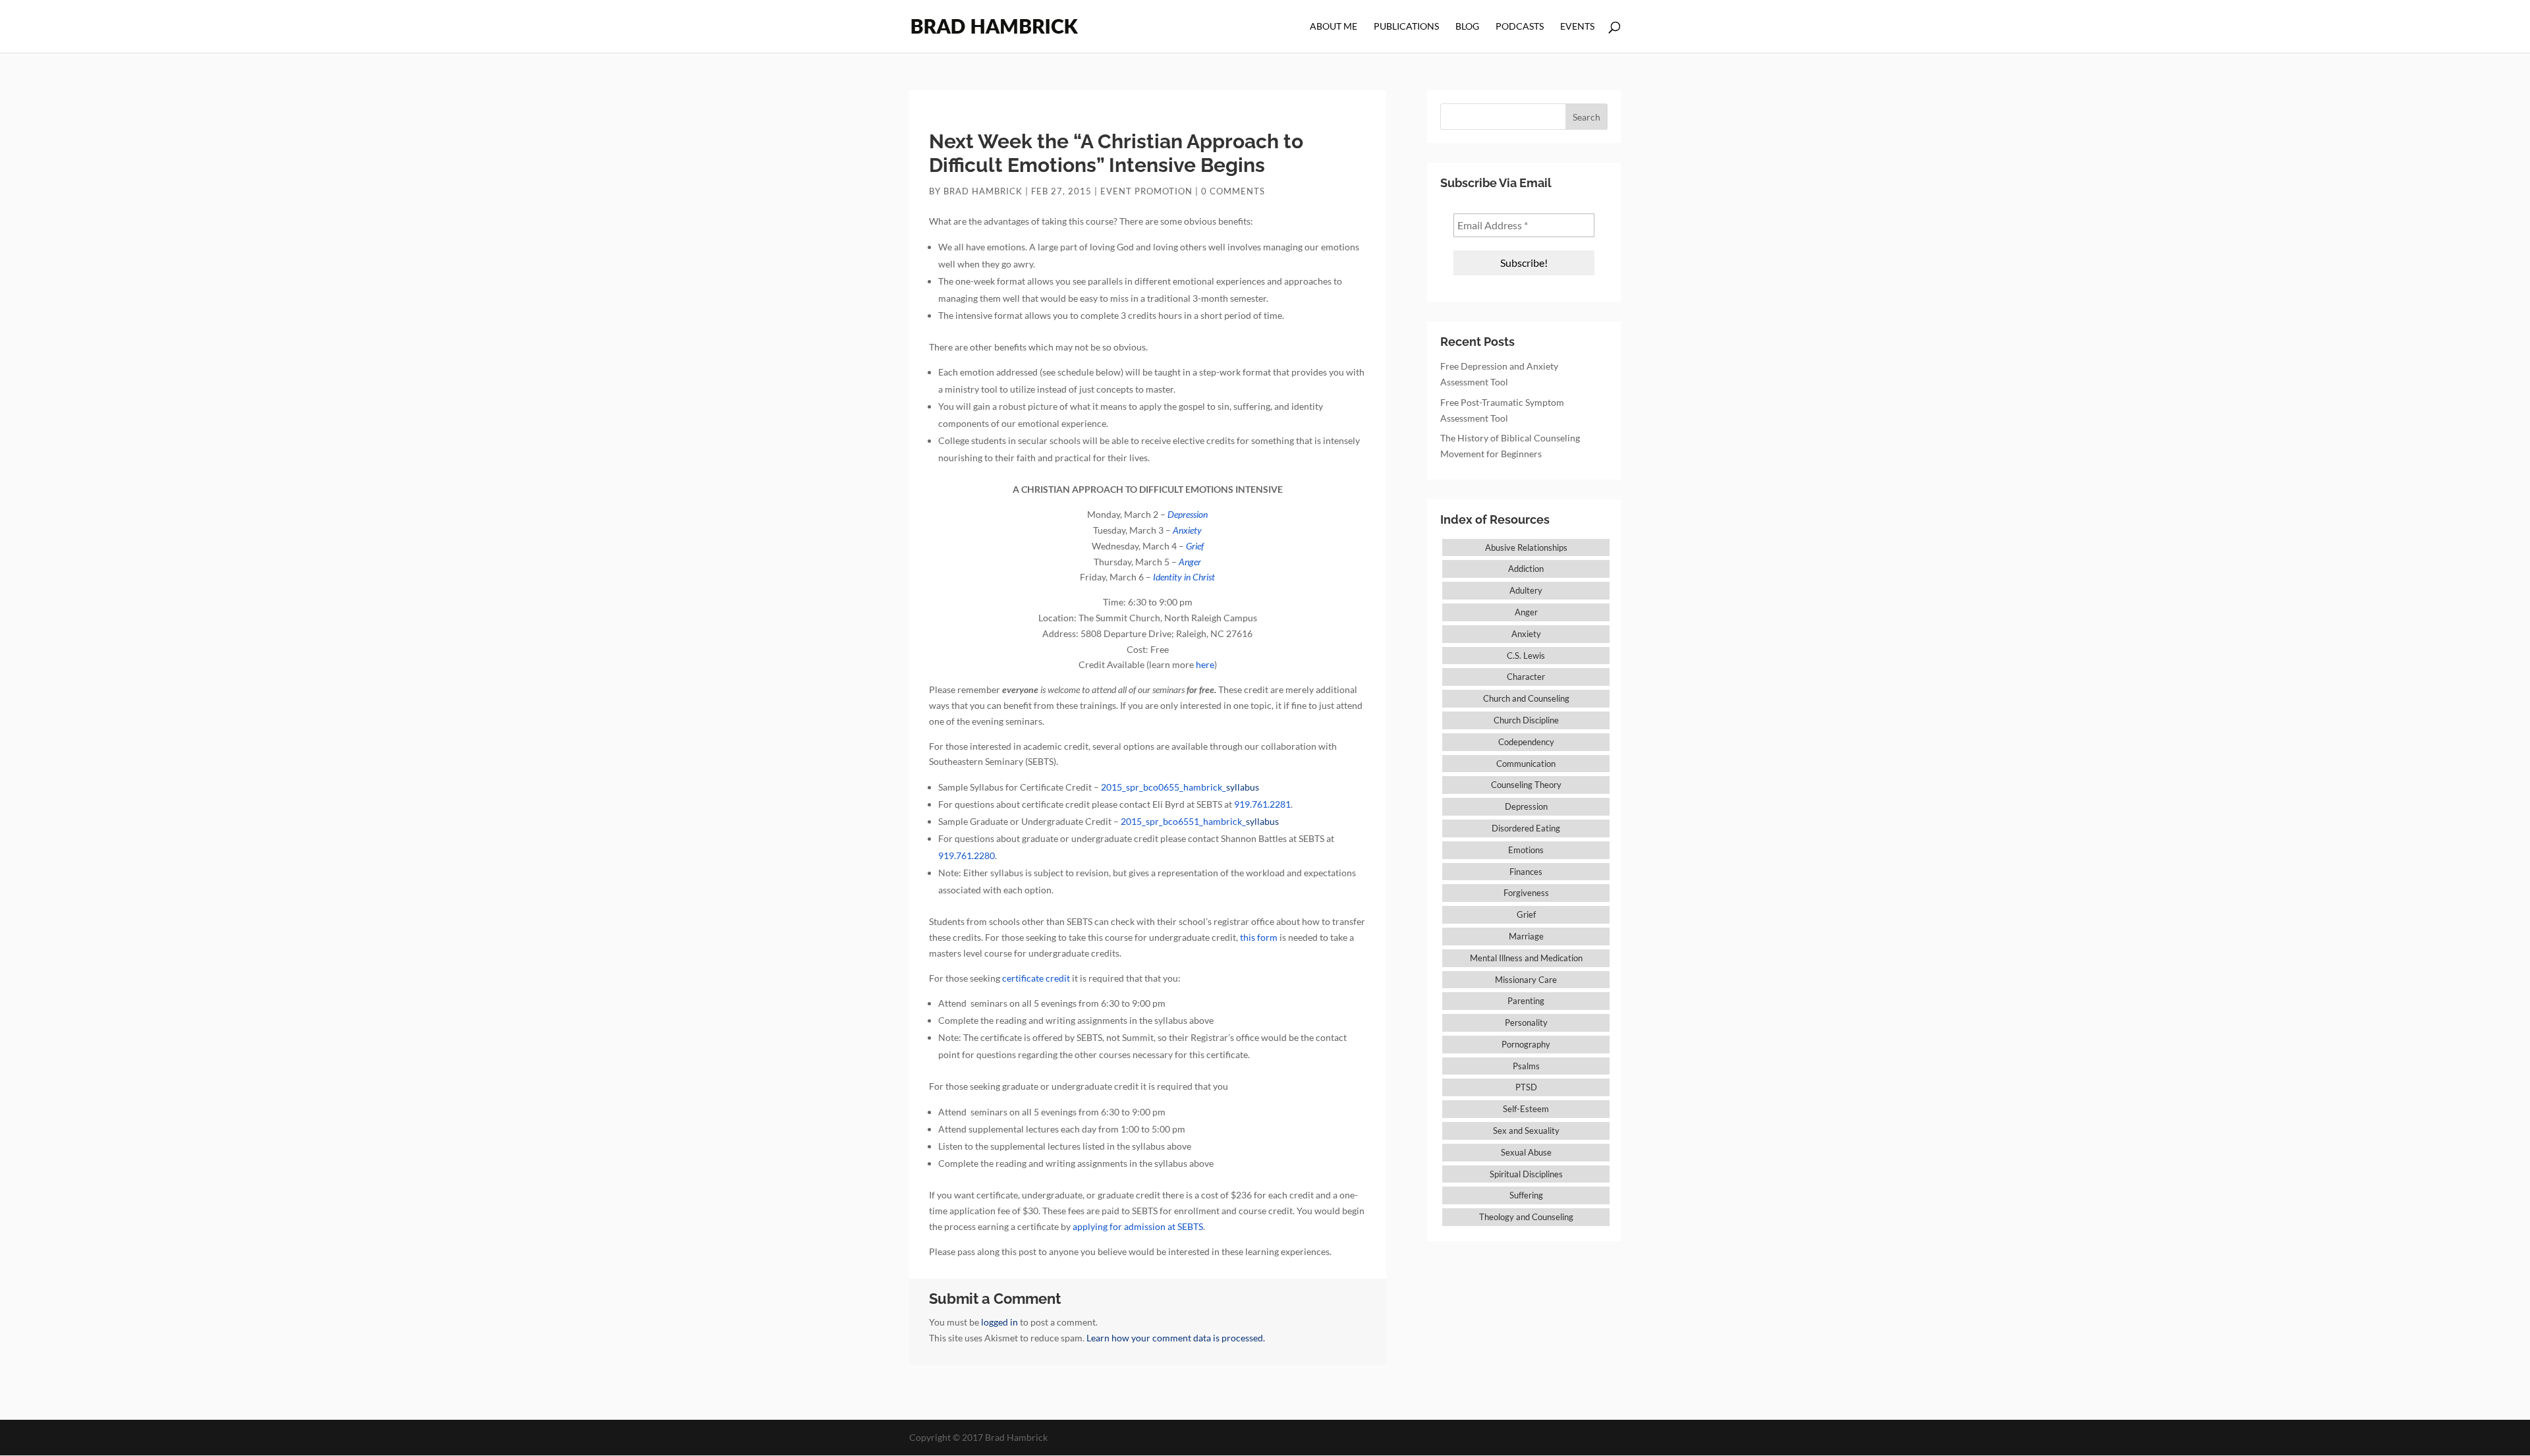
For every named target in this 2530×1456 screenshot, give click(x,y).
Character (1526, 677)
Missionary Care (1526, 980)
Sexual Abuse (1526, 1152)
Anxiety (1526, 634)
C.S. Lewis (1526, 656)
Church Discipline (1526, 720)
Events (1577, 27)
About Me (1334, 27)
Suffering (1526, 1195)
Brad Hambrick (983, 191)
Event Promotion (1146, 191)
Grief (1526, 914)
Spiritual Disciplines (1526, 1174)
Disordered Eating (1526, 828)
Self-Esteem (1526, 1109)
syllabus (1180, 787)
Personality (1526, 1022)
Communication (1526, 764)
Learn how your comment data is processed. (1176, 1338)
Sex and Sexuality (1526, 1131)
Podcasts (1520, 27)
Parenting (1526, 1001)
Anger (1526, 612)
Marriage (1526, 936)
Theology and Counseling (1526, 1217)
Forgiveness (1526, 893)
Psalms (1526, 1066)
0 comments (1233, 191)
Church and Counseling (1526, 698)
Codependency (1526, 742)
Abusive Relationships (1526, 547)
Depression (1526, 806)
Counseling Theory (1526, 785)
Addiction (1526, 569)
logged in (999, 1322)
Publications (1406, 27)
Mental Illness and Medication (1526, 958)
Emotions (1526, 850)
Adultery (1526, 590)
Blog (1467, 27)
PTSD (1526, 1087)
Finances (1526, 872)
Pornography (1526, 1044)
